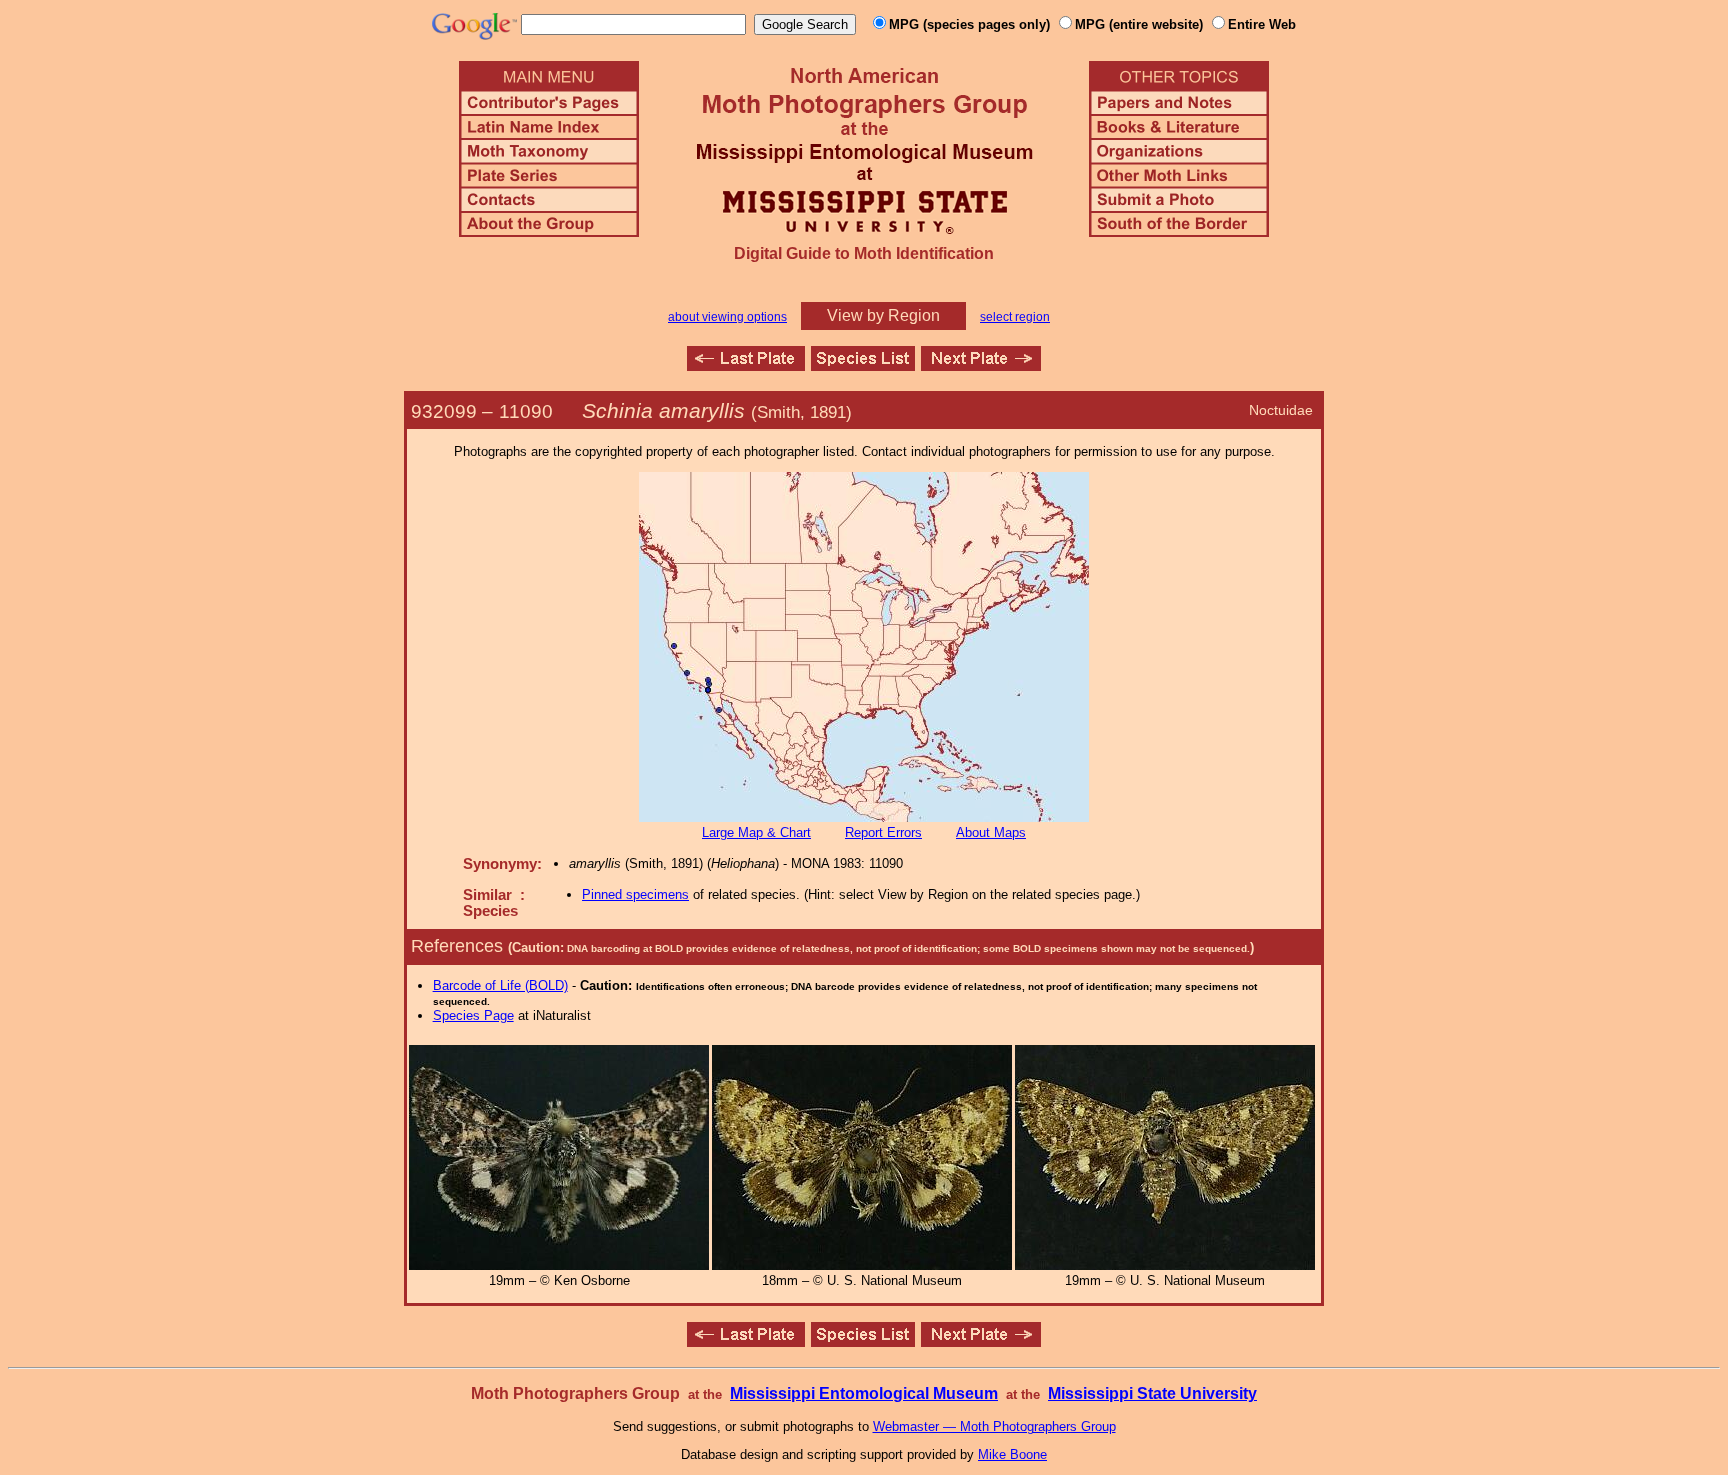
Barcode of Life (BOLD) (500, 985)
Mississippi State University (1152, 1393)
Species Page (473, 1015)
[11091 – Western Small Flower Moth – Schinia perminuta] (981, 365)
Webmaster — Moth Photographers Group (994, 1426)
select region (1015, 317)
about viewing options (727, 317)
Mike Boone (1012, 1454)
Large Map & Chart (756, 832)
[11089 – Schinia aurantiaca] (746, 365)
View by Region (883, 315)
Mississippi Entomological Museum (864, 1393)
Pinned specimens (635, 894)
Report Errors (883, 832)
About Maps (991, 832)
